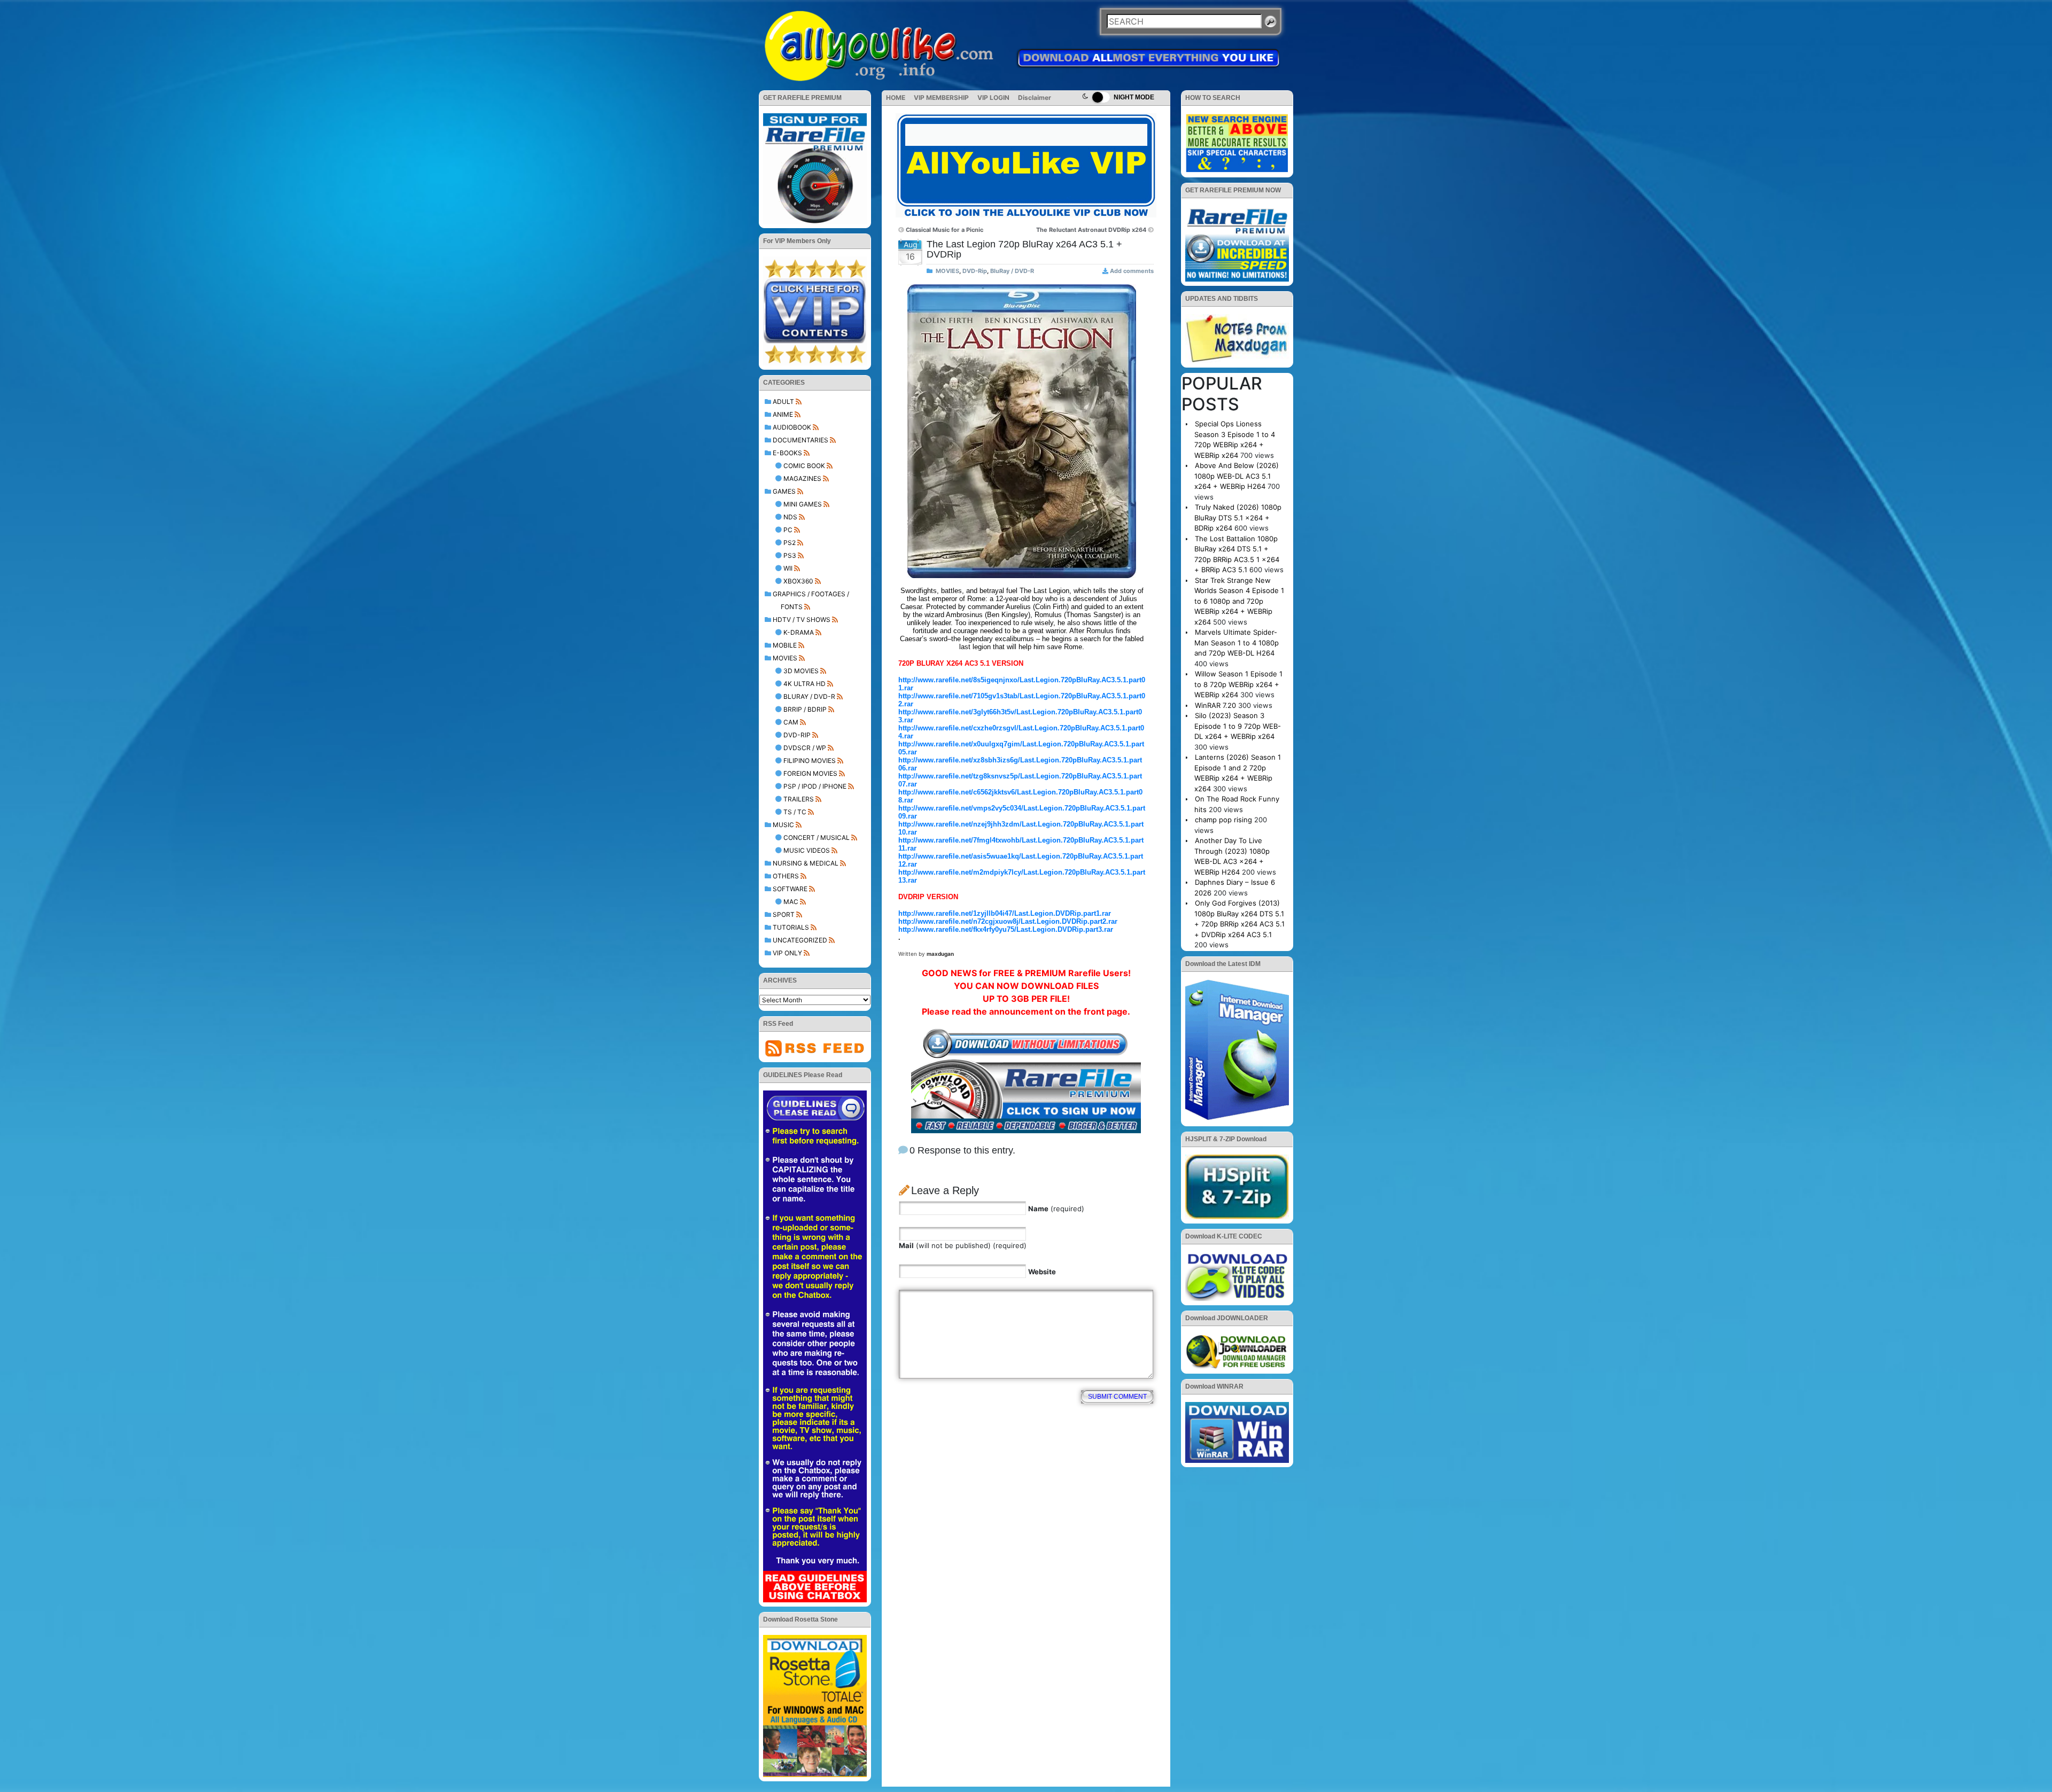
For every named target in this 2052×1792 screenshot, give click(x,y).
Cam (791, 722)
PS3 (790, 555)
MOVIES (785, 658)
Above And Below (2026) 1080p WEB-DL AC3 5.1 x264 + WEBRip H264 (1237, 476)
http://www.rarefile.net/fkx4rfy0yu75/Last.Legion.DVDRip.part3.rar (1006, 929)
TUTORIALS (791, 927)
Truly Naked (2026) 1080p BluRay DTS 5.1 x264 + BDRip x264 (1238, 517)
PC (788, 530)
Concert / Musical (817, 837)
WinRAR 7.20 (1215, 705)
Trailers (799, 799)
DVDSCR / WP (805, 748)
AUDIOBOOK (792, 427)
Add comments (1132, 271)
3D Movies (801, 671)
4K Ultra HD (805, 684)
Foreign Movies (810, 773)
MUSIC (783, 825)
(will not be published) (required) (963, 1245)
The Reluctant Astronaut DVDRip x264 (1091, 230)
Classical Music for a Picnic (945, 230)
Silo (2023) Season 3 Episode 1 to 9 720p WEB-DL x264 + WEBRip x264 (1238, 726)
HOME (896, 98)
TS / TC (795, 812)
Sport (784, 914)
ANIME (783, 414)
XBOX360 (798, 581)
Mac (791, 902)
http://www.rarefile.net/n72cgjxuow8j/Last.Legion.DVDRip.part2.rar (1008, 921)
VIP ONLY (787, 953)
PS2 (790, 543)
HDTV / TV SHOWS (802, 620)
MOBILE (785, 645)
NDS (790, 517)
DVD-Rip (797, 735)
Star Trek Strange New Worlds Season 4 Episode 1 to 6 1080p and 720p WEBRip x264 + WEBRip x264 (1239, 601)
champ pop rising (1223, 820)
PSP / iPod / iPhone (815, 786)
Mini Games (803, 504)
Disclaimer (1035, 98)
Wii (788, 568)
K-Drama (799, 632)
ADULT (783, 402)
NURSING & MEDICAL (806, 863)
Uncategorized (800, 940)
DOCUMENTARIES (800, 440)
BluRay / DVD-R (809, 696)
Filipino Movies (810, 761)
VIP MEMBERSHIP (941, 98)
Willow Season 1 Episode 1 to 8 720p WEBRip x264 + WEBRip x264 (1238, 684)
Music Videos (807, 850)
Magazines (802, 478)
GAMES (784, 491)
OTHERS (786, 876)
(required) (1056, 1209)
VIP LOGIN (993, 98)
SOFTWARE (790, 889)
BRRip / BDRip (805, 709)
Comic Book (804, 466)
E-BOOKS (787, 453)
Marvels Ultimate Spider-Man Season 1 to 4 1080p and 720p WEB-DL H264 (1237, 642)
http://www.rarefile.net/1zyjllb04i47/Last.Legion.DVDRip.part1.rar (1005, 913)
